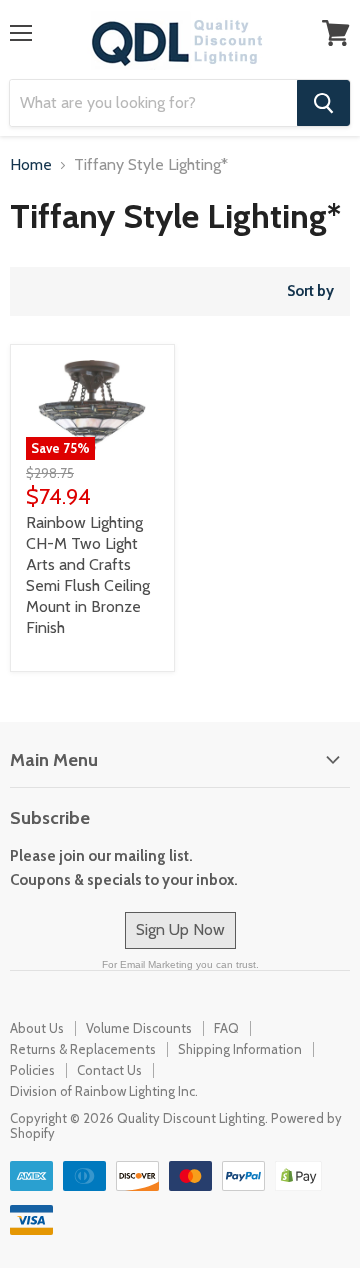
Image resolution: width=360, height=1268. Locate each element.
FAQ (226, 1028)
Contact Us (109, 1070)
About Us (37, 1028)
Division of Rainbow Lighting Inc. (104, 1091)
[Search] (323, 103)
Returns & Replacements (83, 1049)
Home (31, 165)
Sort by (310, 291)
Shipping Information (240, 1049)
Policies (32, 1070)
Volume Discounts (139, 1028)
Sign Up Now (180, 929)
